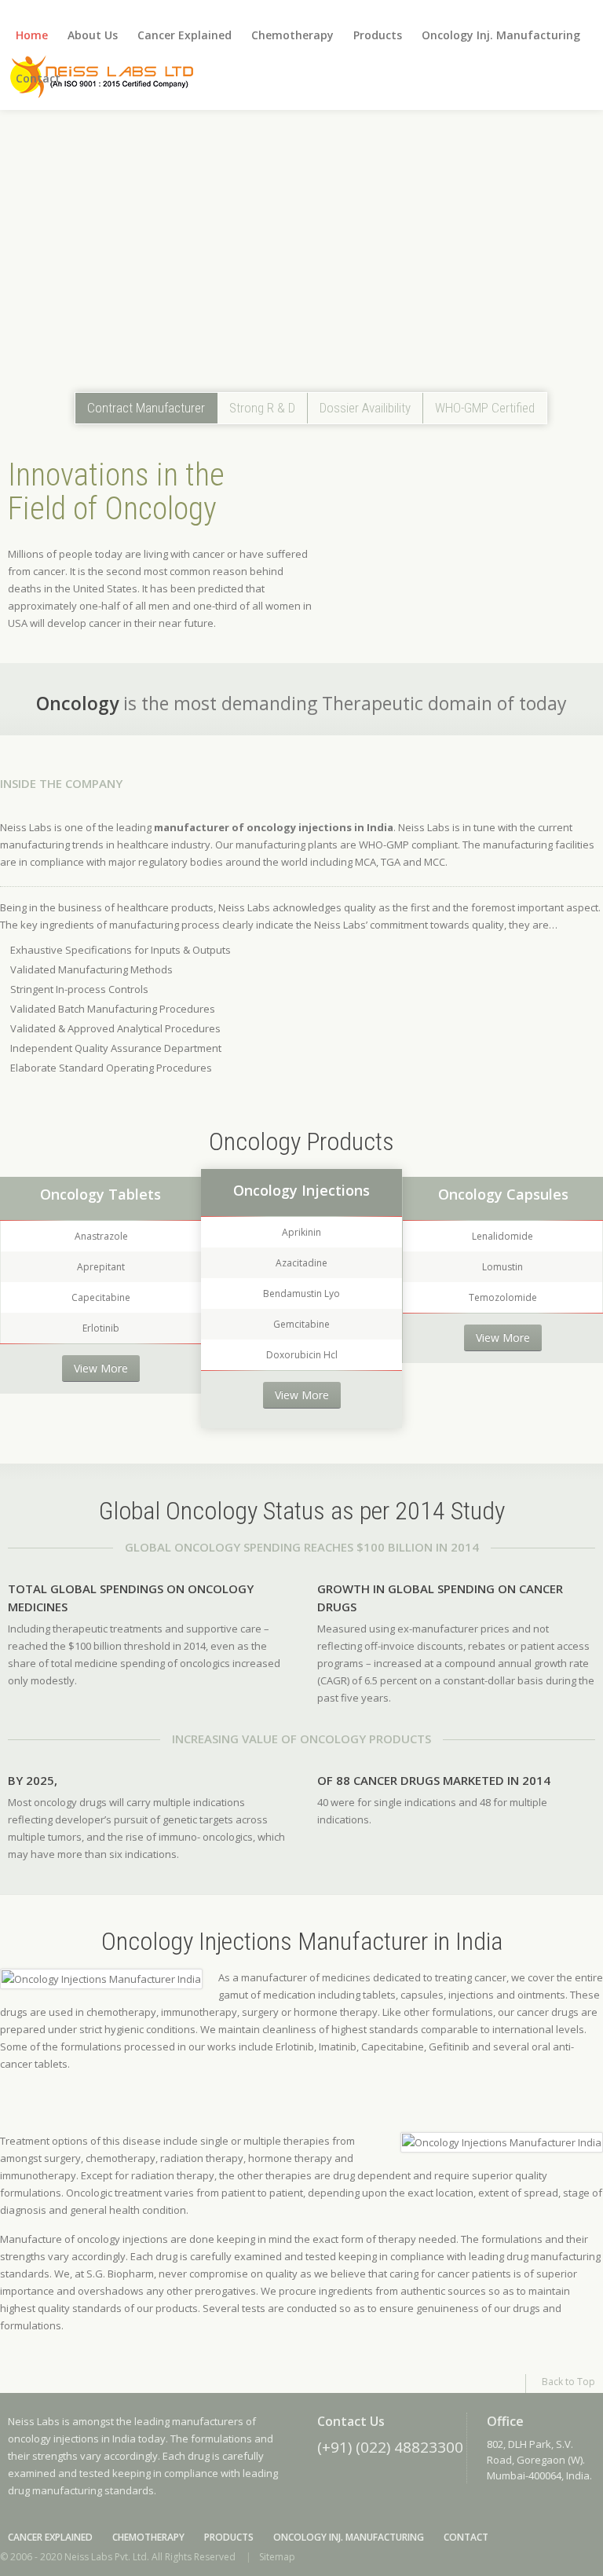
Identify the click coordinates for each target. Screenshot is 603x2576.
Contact (38, 78)
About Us (93, 35)
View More (101, 1368)
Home (32, 35)
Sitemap (277, 2557)
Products (378, 35)
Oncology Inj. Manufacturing (501, 35)
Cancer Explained (185, 35)
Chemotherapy (292, 35)
